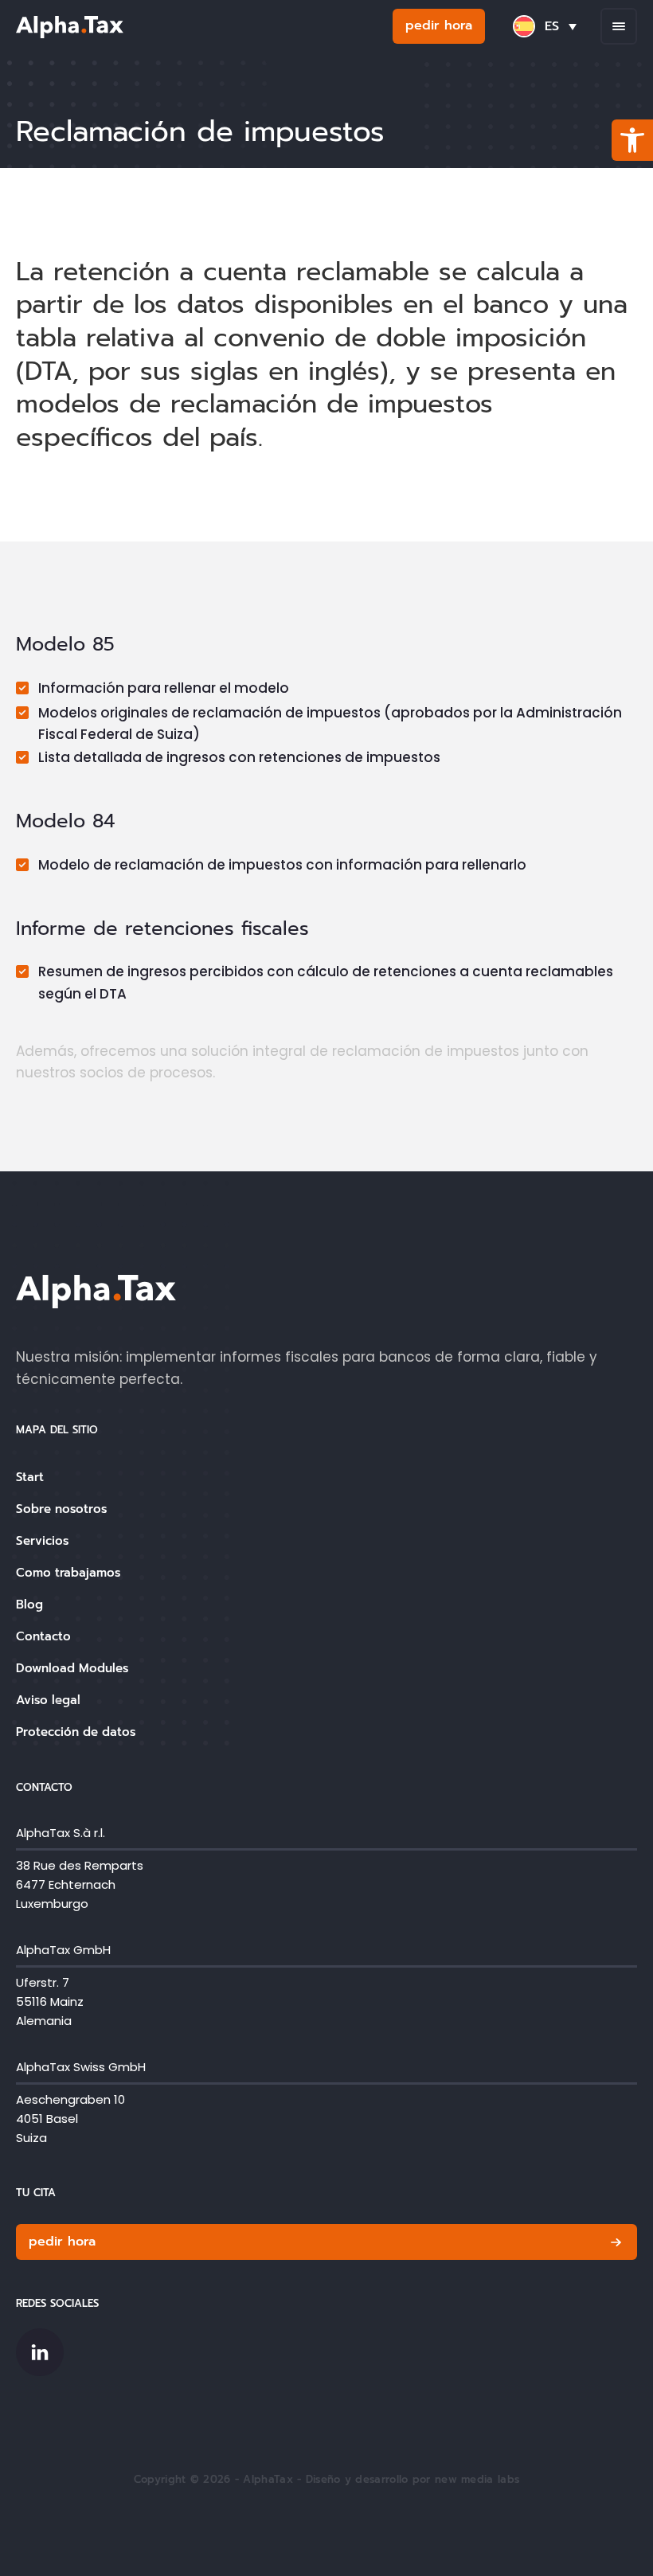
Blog (29, 1605)
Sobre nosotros (61, 1509)
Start (30, 1477)
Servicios (42, 1541)
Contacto (43, 1636)
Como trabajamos (68, 1573)
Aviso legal (48, 1700)
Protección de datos (76, 1732)
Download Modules (72, 1668)
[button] (632, 140)
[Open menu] (619, 26)
